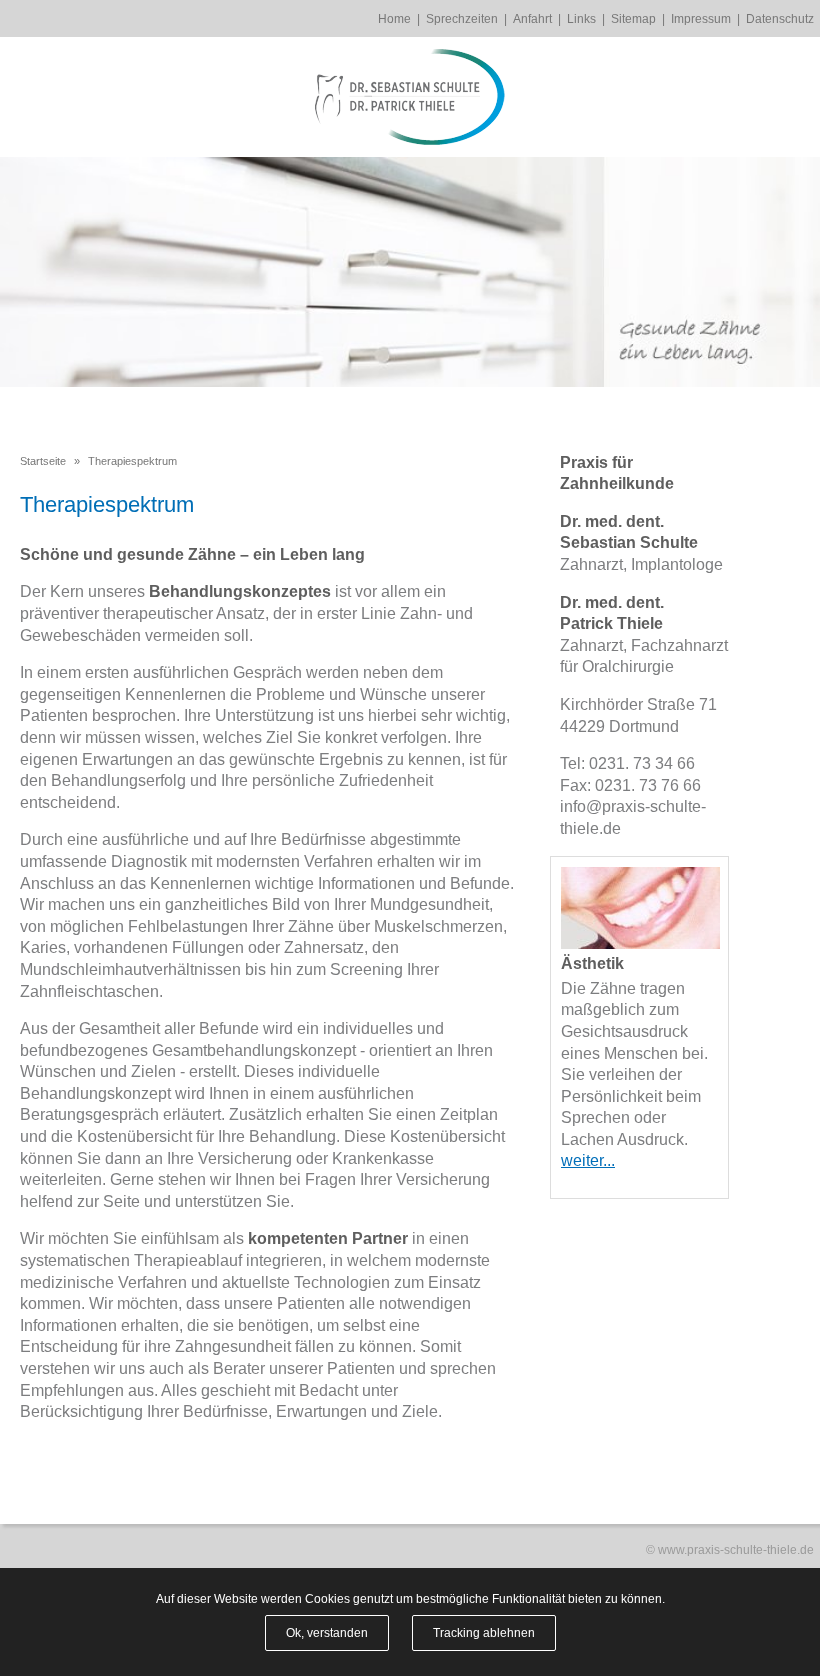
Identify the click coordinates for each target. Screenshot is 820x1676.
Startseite (43, 461)
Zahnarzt (591, 564)
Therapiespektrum (132, 461)
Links (581, 19)
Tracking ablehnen (484, 1633)
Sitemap (633, 19)
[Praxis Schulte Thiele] (410, 97)
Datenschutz (780, 19)
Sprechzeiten (462, 19)
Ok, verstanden (327, 1633)
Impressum (701, 19)
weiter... (588, 1160)
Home (394, 19)
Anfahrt (532, 19)
